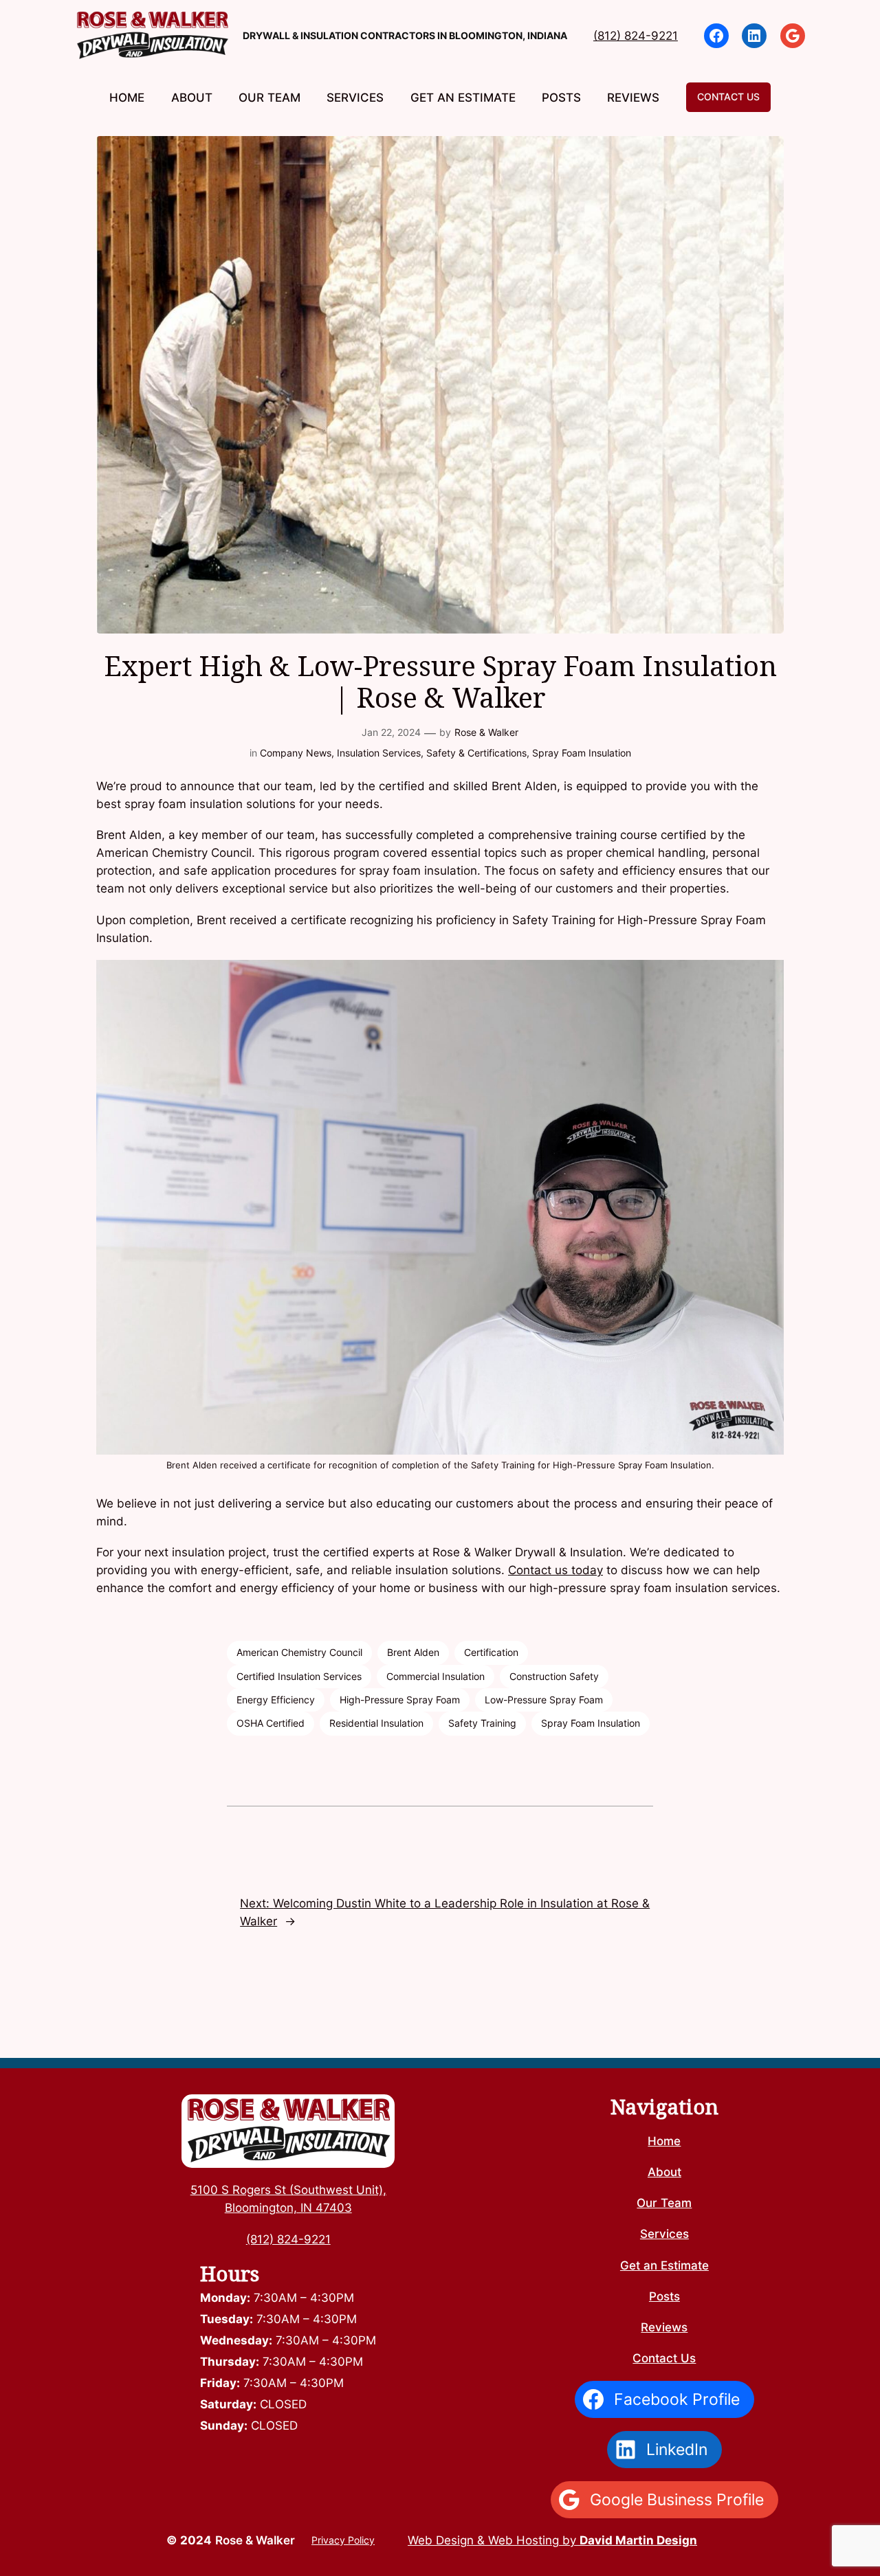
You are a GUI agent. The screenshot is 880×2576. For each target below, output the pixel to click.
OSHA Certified (271, 1723)
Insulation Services (379, 753)
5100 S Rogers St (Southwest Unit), (288, 2190)
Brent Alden (413, 1652)
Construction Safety (554, 1676)
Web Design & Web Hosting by (552, 2540)
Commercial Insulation (436, 1676)
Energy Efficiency (276, 1700)
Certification (491, 1652)
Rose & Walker (486, 732)
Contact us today (555, 1570)
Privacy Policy (343, 2540)
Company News (296, 753)
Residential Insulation (376, 1723)
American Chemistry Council (299, 1652)
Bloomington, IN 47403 (288, 2208)
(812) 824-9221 (636, 36)
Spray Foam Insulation (582, 753)
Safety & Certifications (476, 753)
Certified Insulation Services (299, 1676)
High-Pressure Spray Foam (400, 1700)
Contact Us (728, 97)
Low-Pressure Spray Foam (544, 1700)
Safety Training (482, 1723)
